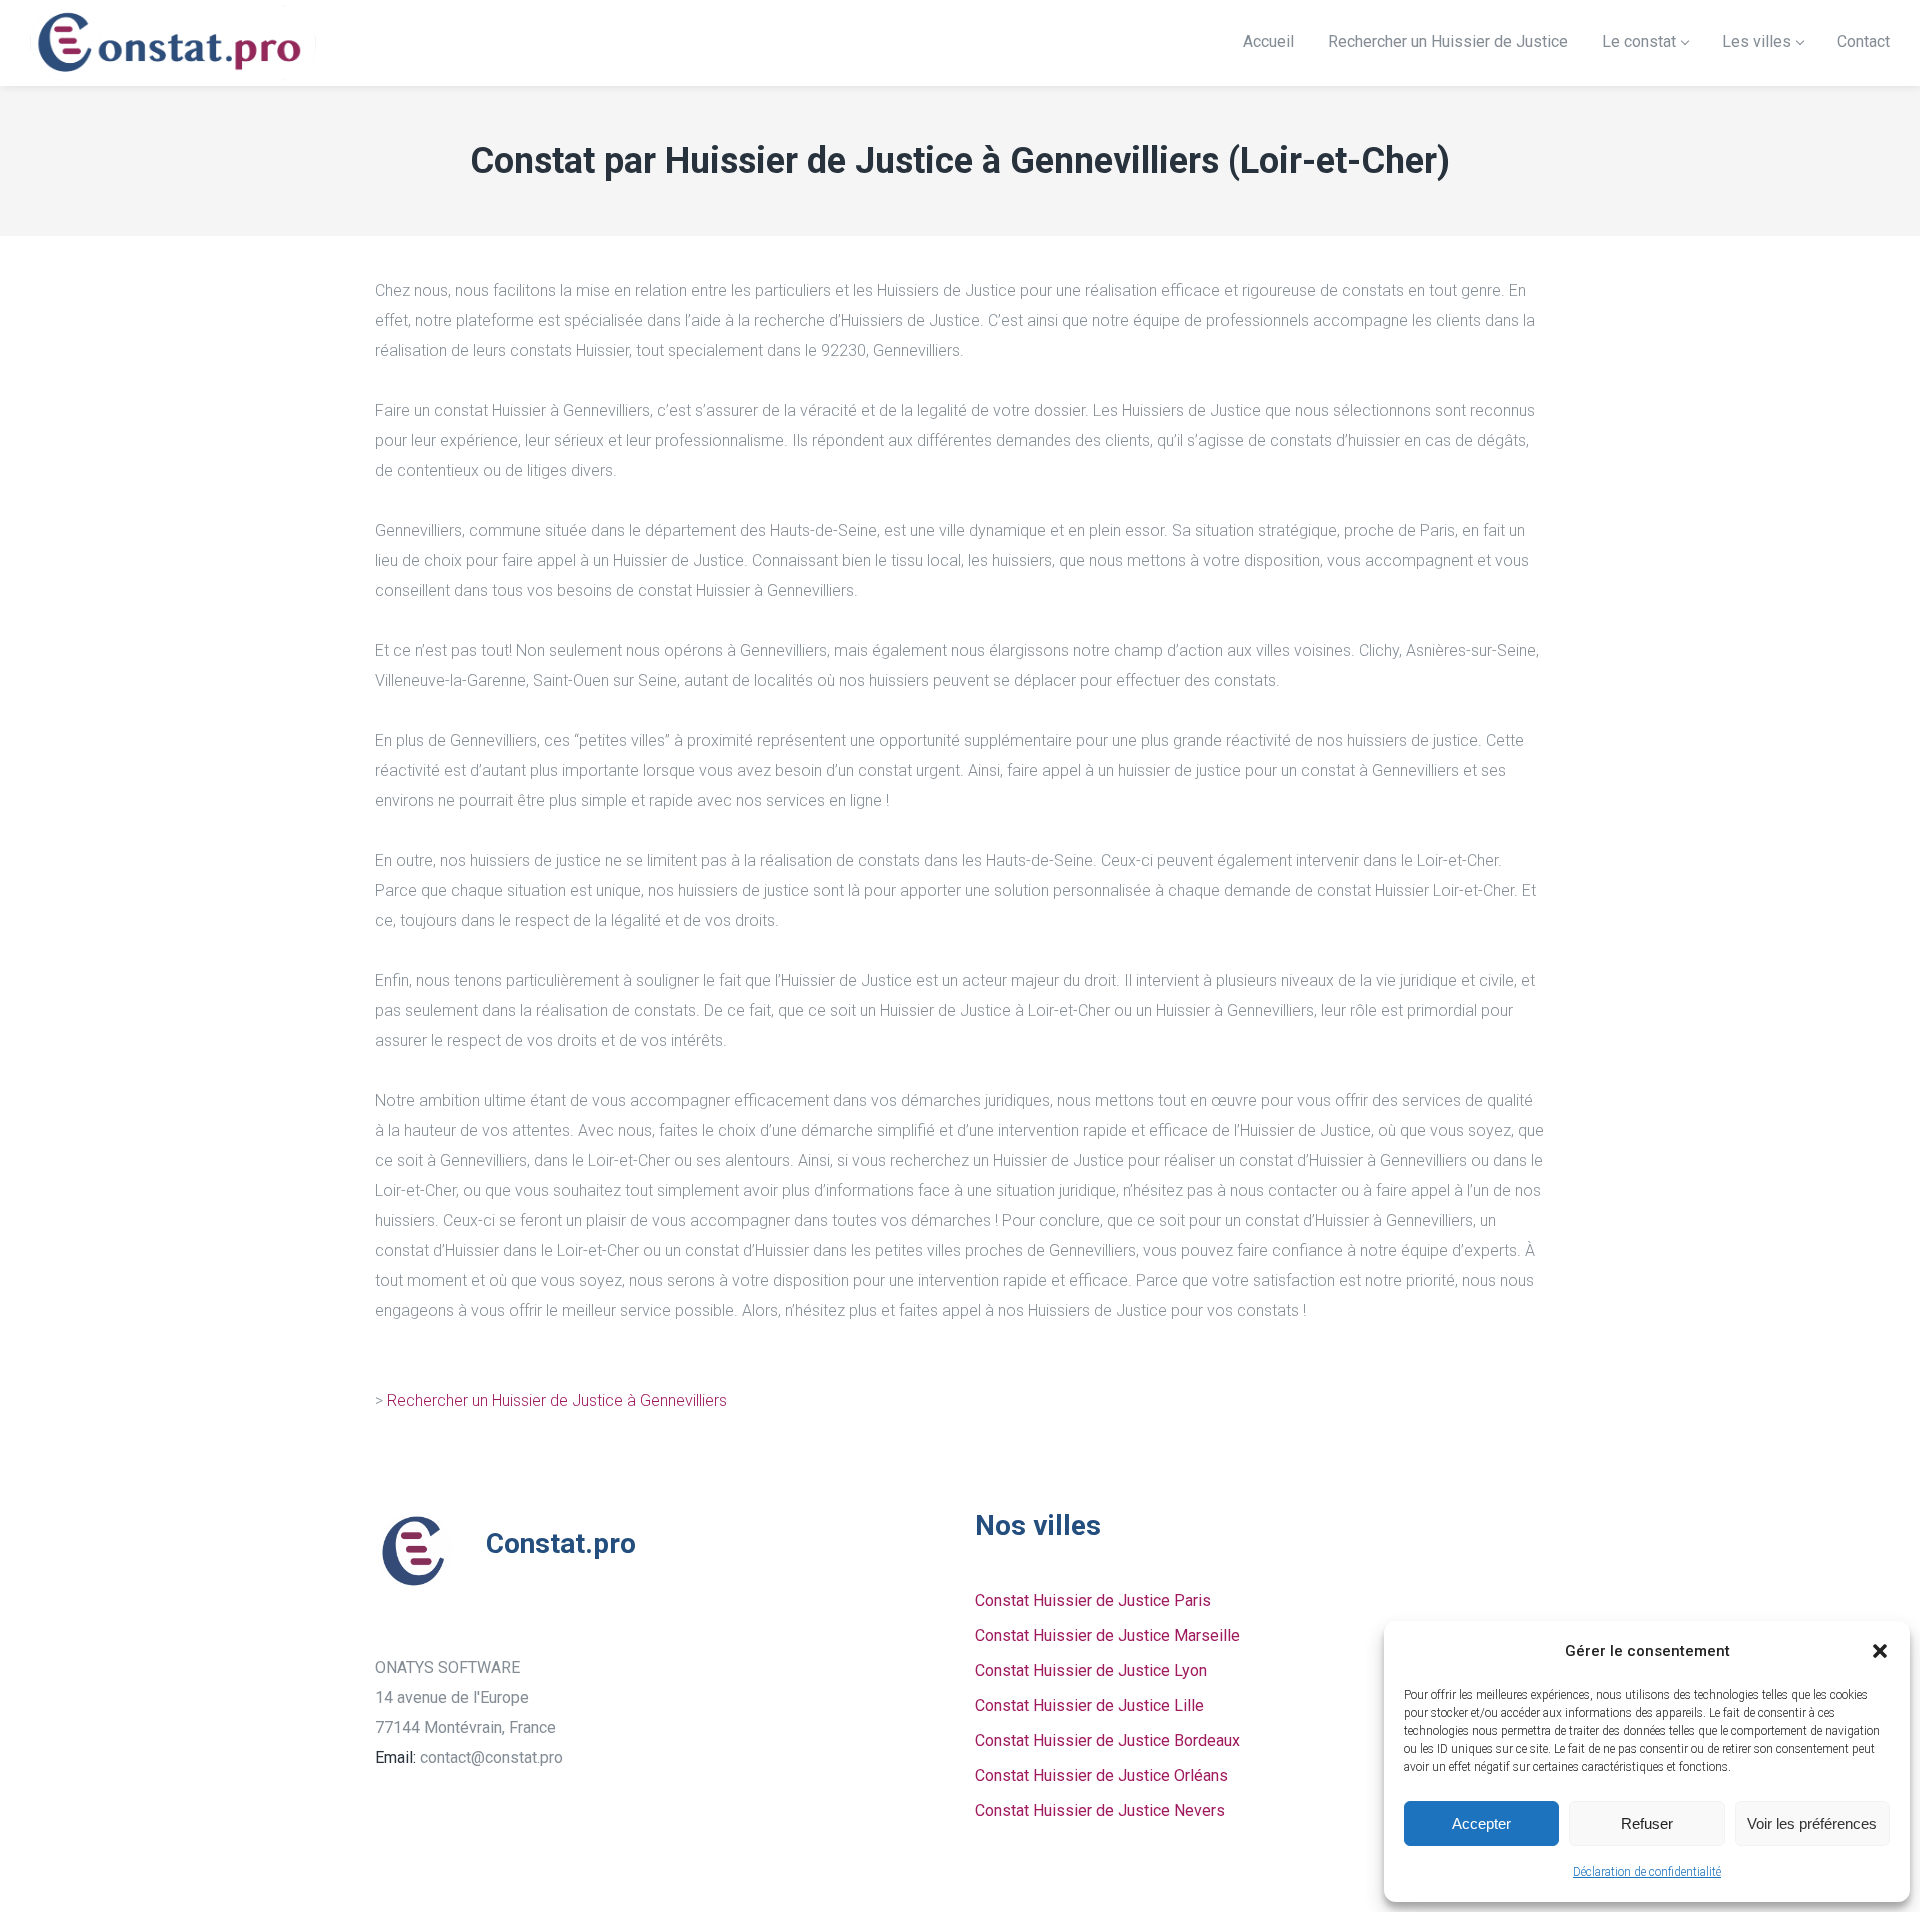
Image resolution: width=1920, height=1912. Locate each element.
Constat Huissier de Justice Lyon (1091, 1670)
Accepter (1481, 1823)
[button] (1880, 1651)
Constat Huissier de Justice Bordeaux (1107, 1740)
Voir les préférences (1812, 1823)
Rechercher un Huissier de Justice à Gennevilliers (557, 1400)
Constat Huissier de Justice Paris (1093, 1600)
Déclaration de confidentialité (1647, 1872)
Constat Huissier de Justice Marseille (1107, 1635)
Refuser (1647, 1823)
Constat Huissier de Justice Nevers (1100, 1810)
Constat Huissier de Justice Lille (1089, 1705)
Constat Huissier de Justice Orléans (1101, 1775)
